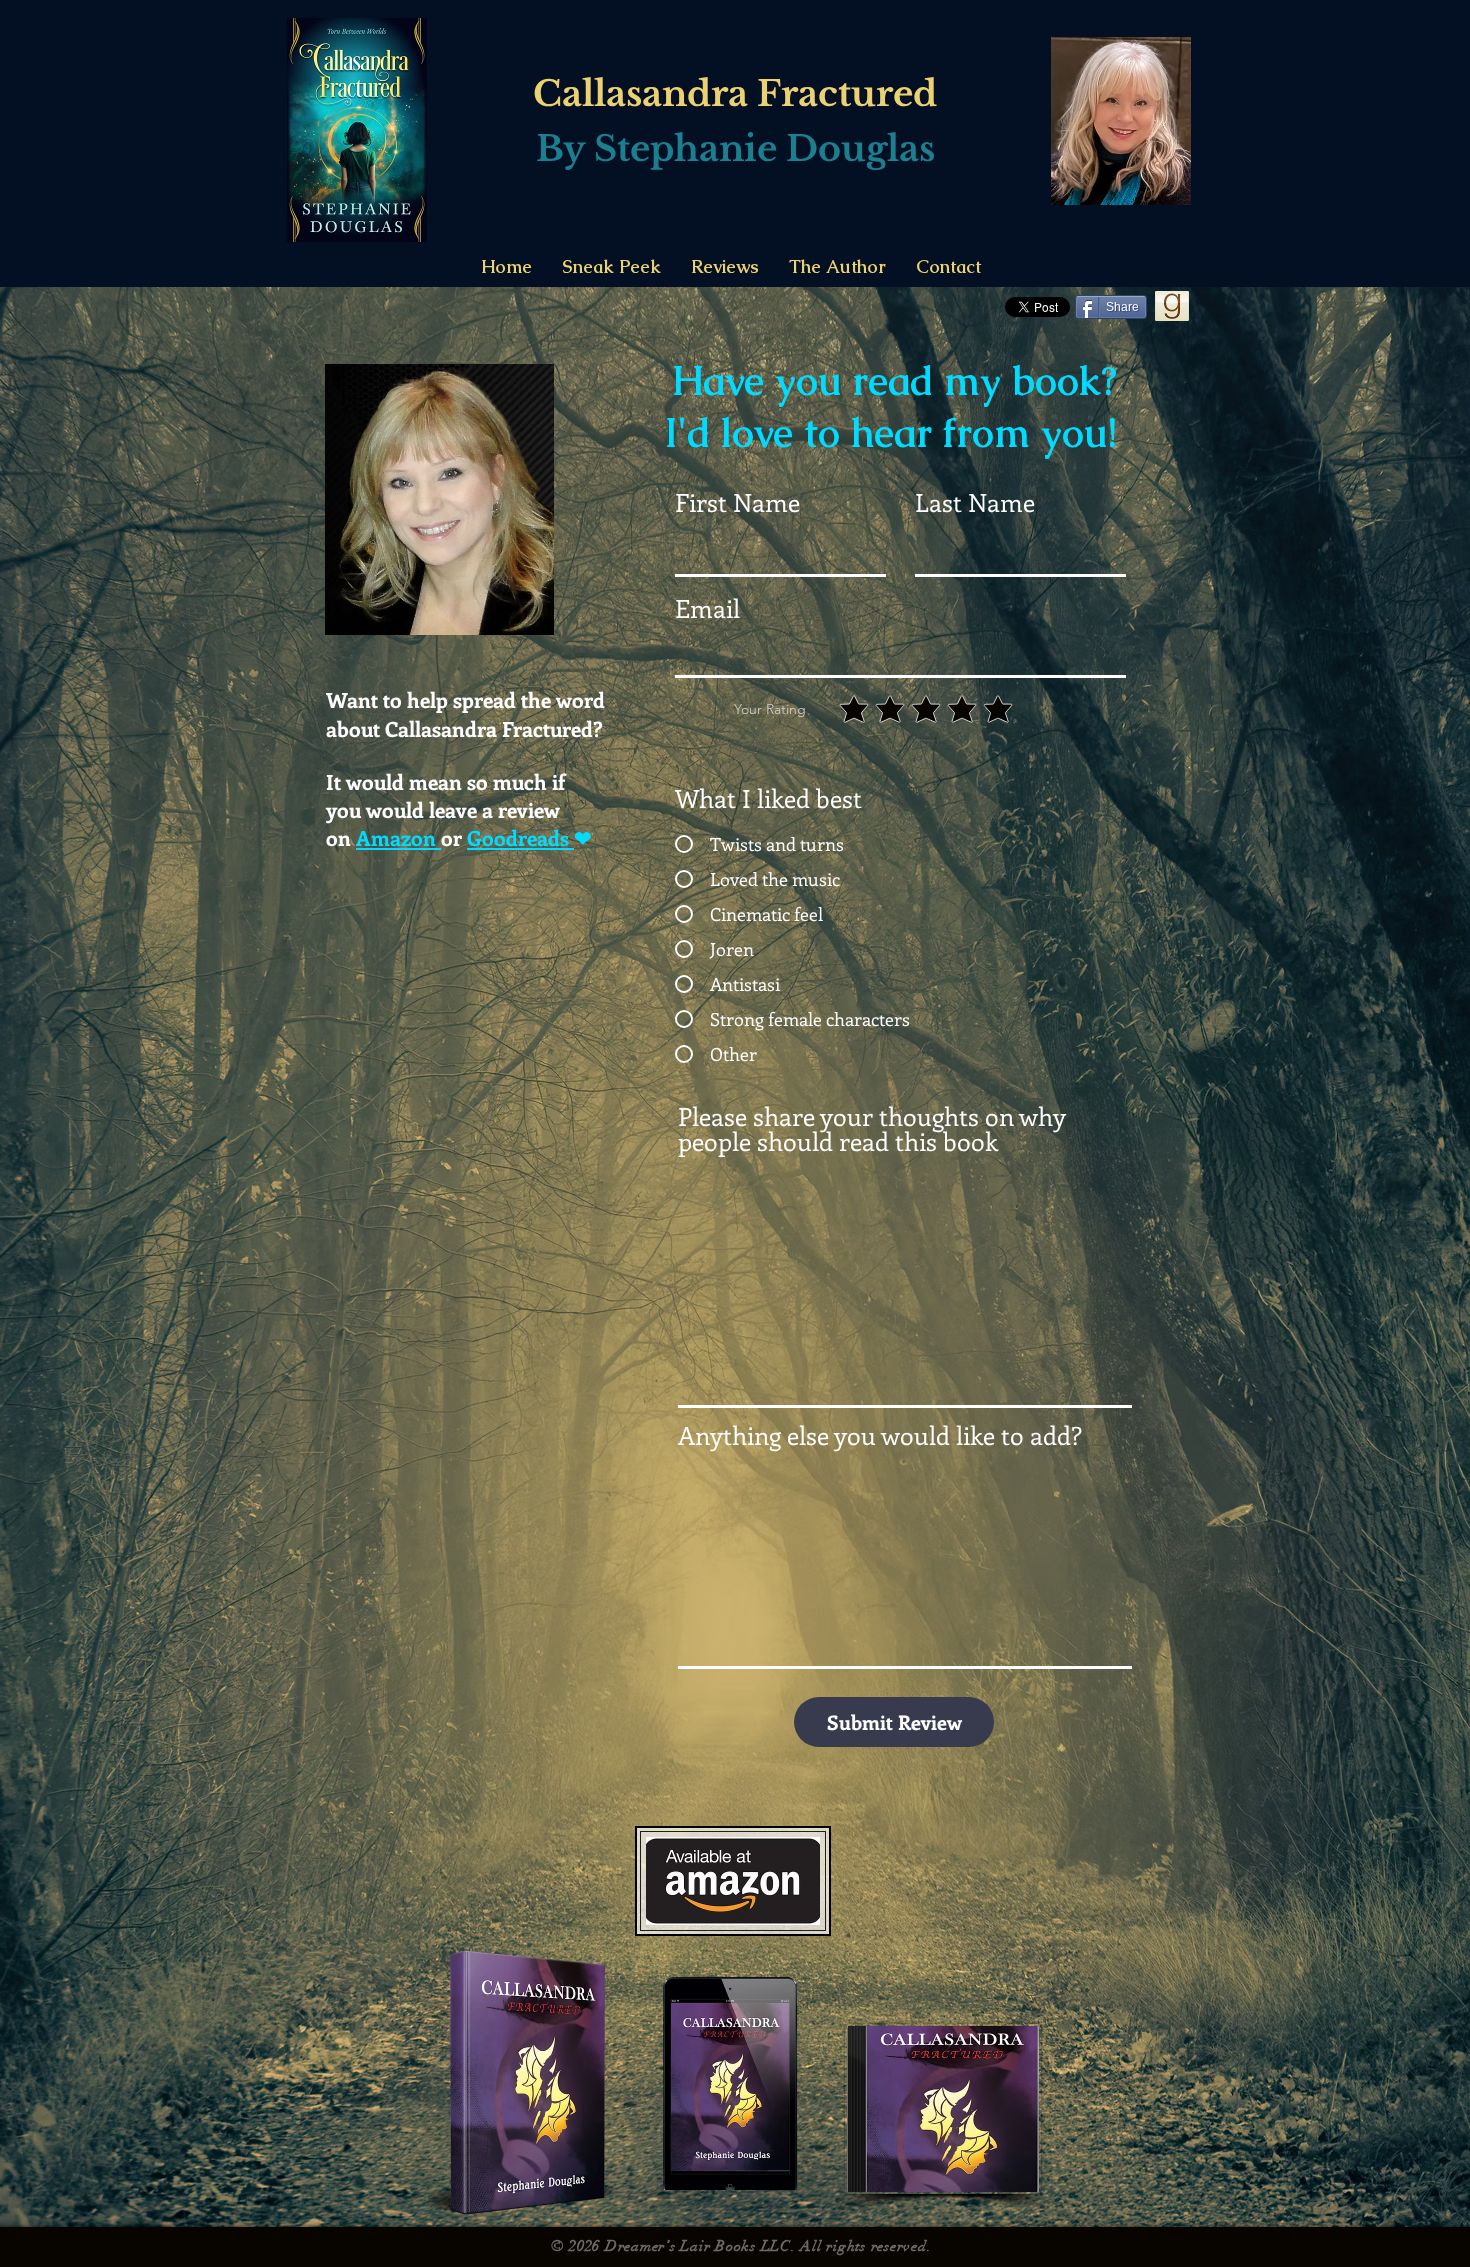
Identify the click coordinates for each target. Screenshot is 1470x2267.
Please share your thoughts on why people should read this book (871, 1129)
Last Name (975, 502)
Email (707, 608)
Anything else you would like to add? (880, 1435)
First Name (737, 502)
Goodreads (520, 837)
